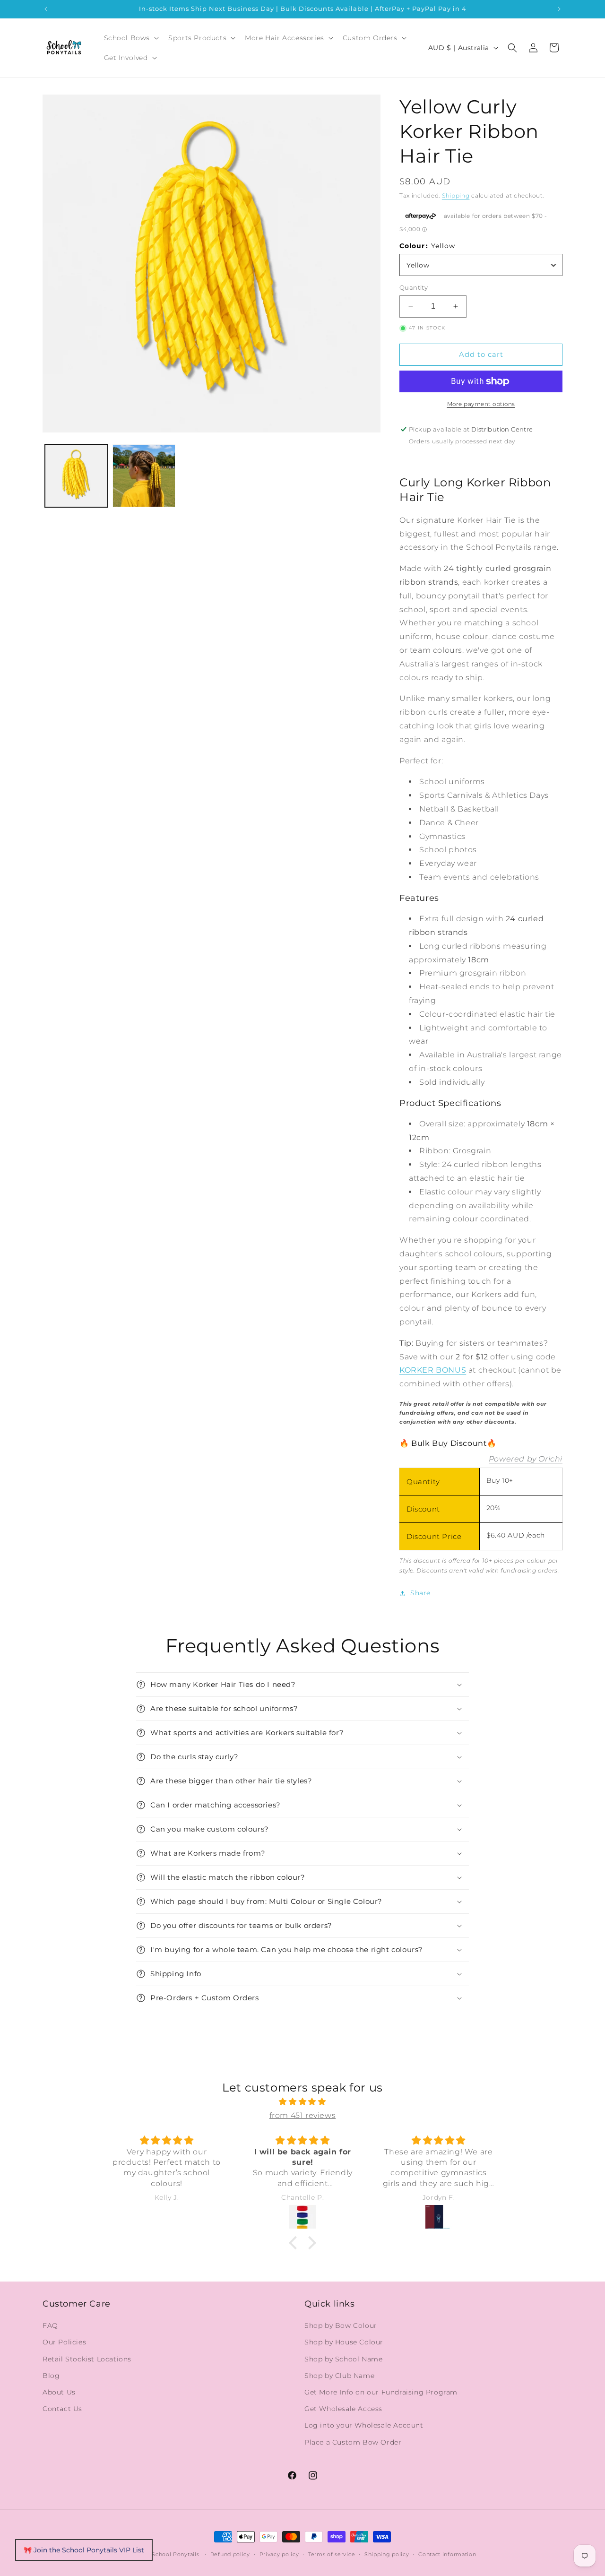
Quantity (414, 287)
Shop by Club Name (339, 2376)
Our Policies (64, 2342)
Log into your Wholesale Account (364, 2425)
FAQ (50, 2325)
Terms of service (332, 2554)
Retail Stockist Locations (87, 2359)
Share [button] (420, 1593)
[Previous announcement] (46, 9)
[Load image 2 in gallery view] (144, 476)
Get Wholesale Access (343, 2409)
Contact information (447, 2554)
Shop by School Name (343, 2359)
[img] (302, 2102)
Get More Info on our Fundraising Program (381, 2392)
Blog (51, 2376)
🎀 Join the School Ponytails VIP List (84, 2550)
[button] (131, 38)
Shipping (456, 195)
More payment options (481, 404)
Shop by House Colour (344, 2342)
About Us (59, 2392)
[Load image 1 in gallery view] (76, 476)
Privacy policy (279, 2554)
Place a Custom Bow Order (353, 2442)
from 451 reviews (303, 2115)
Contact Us (62, 2409)
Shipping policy (387, 2554)
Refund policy (230, 2554)
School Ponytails (175, 2554)
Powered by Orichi (526, 1459)
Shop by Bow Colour (341, 2325)
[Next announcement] (559, 9)
